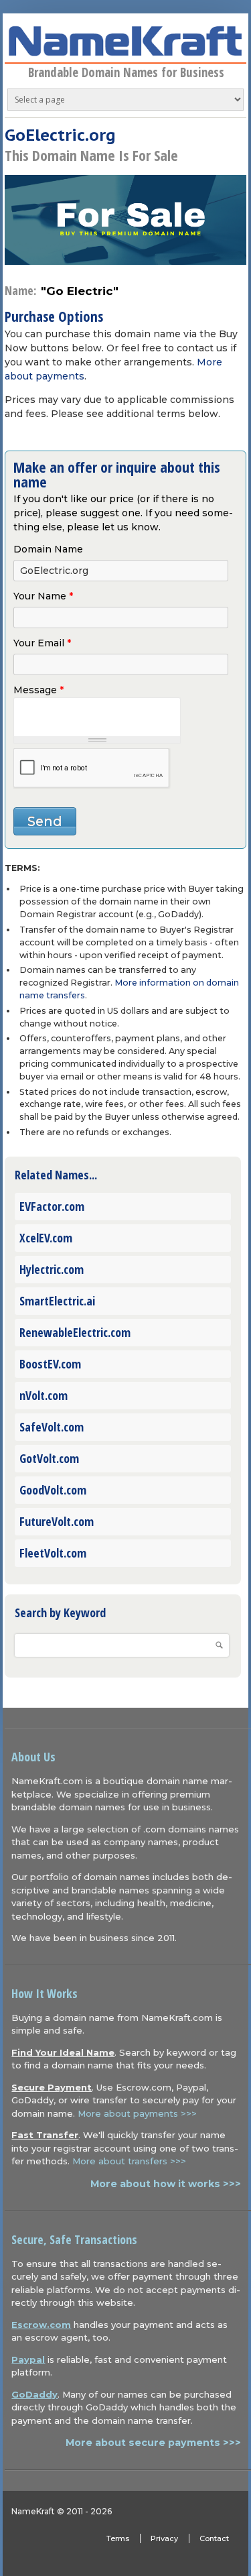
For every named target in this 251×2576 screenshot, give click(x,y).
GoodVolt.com (53, 1490)
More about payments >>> (137, 2113)
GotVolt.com (49, 1458)
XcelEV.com (46, 1238)
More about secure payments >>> (153, 2443)
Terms (118, 2538)
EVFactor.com (52, 1206)
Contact (214, 2538)
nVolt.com (44, 1395)
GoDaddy (34, 2394)
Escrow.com (41, 2325)
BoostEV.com (50, 1364)
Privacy (164, 2538)
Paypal (28, 2359)
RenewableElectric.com (75, 1332)
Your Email (42, 643)
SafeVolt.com (52, 1427)
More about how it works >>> (166, 2184)
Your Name (43, 596)
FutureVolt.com (57, 1521)
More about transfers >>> (129, 2161)
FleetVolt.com (53, 1553)
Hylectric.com (52, 1269)
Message (38, 690)
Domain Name (48, 549)
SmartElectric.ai (57, 1301)
